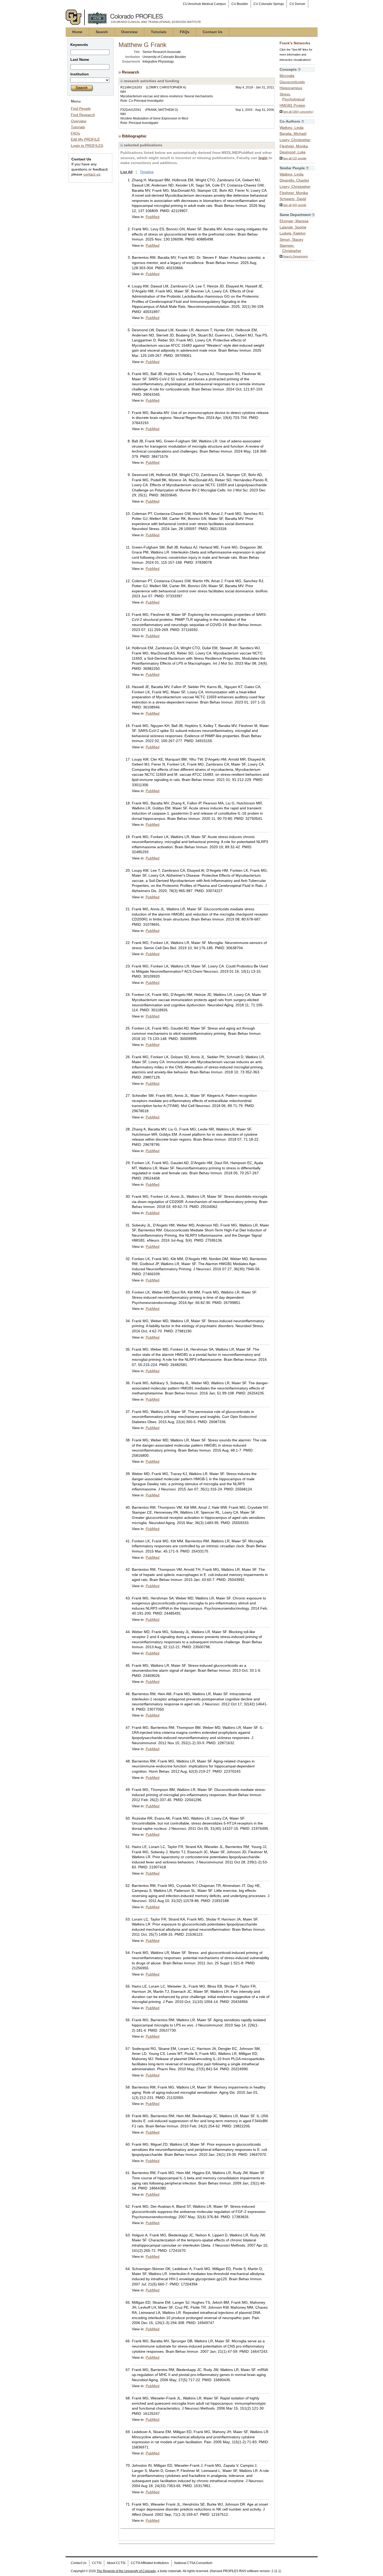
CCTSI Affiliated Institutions (150, 2563)
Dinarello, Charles (294, 180)
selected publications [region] (143, 145)
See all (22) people (295, 158)
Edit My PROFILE (85, 139)
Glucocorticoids (292, 82)
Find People (81, 109)
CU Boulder (240, 4)
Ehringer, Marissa (294, 221)
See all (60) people (295, 205)
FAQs (185, 32)
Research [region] (131, 72)
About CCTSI (116, 2563)
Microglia (287, 76)
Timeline (147, 172)
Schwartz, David (293, 199)
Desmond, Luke (293, 152)
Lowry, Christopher (295, 140)
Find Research (83, 115)
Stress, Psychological (292, 97)
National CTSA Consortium (193, 2563)
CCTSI (97, 2563)
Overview (129, 32)
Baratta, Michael (293, 134)
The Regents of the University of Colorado (126, 2571)
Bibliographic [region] (135, 136)
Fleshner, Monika (294, 146)
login (263, 158)
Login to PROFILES (87, 146)
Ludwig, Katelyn (293, 233)
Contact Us (213, 32)
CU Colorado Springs (269, 4)
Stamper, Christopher (291, 248)
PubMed (153, 217)
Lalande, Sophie (293, 227)
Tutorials (159, 32)
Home (77, 32)
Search (102, 32)
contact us (92, 174)
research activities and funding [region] (151, 81)
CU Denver (297, 4)
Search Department (295, 256)
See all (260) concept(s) (298, 112)
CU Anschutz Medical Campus (204, 4)
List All (126, 172)
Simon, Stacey (291, 239)
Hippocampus (291, 88)
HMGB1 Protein (292, 105)
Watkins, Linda (292, 128)
